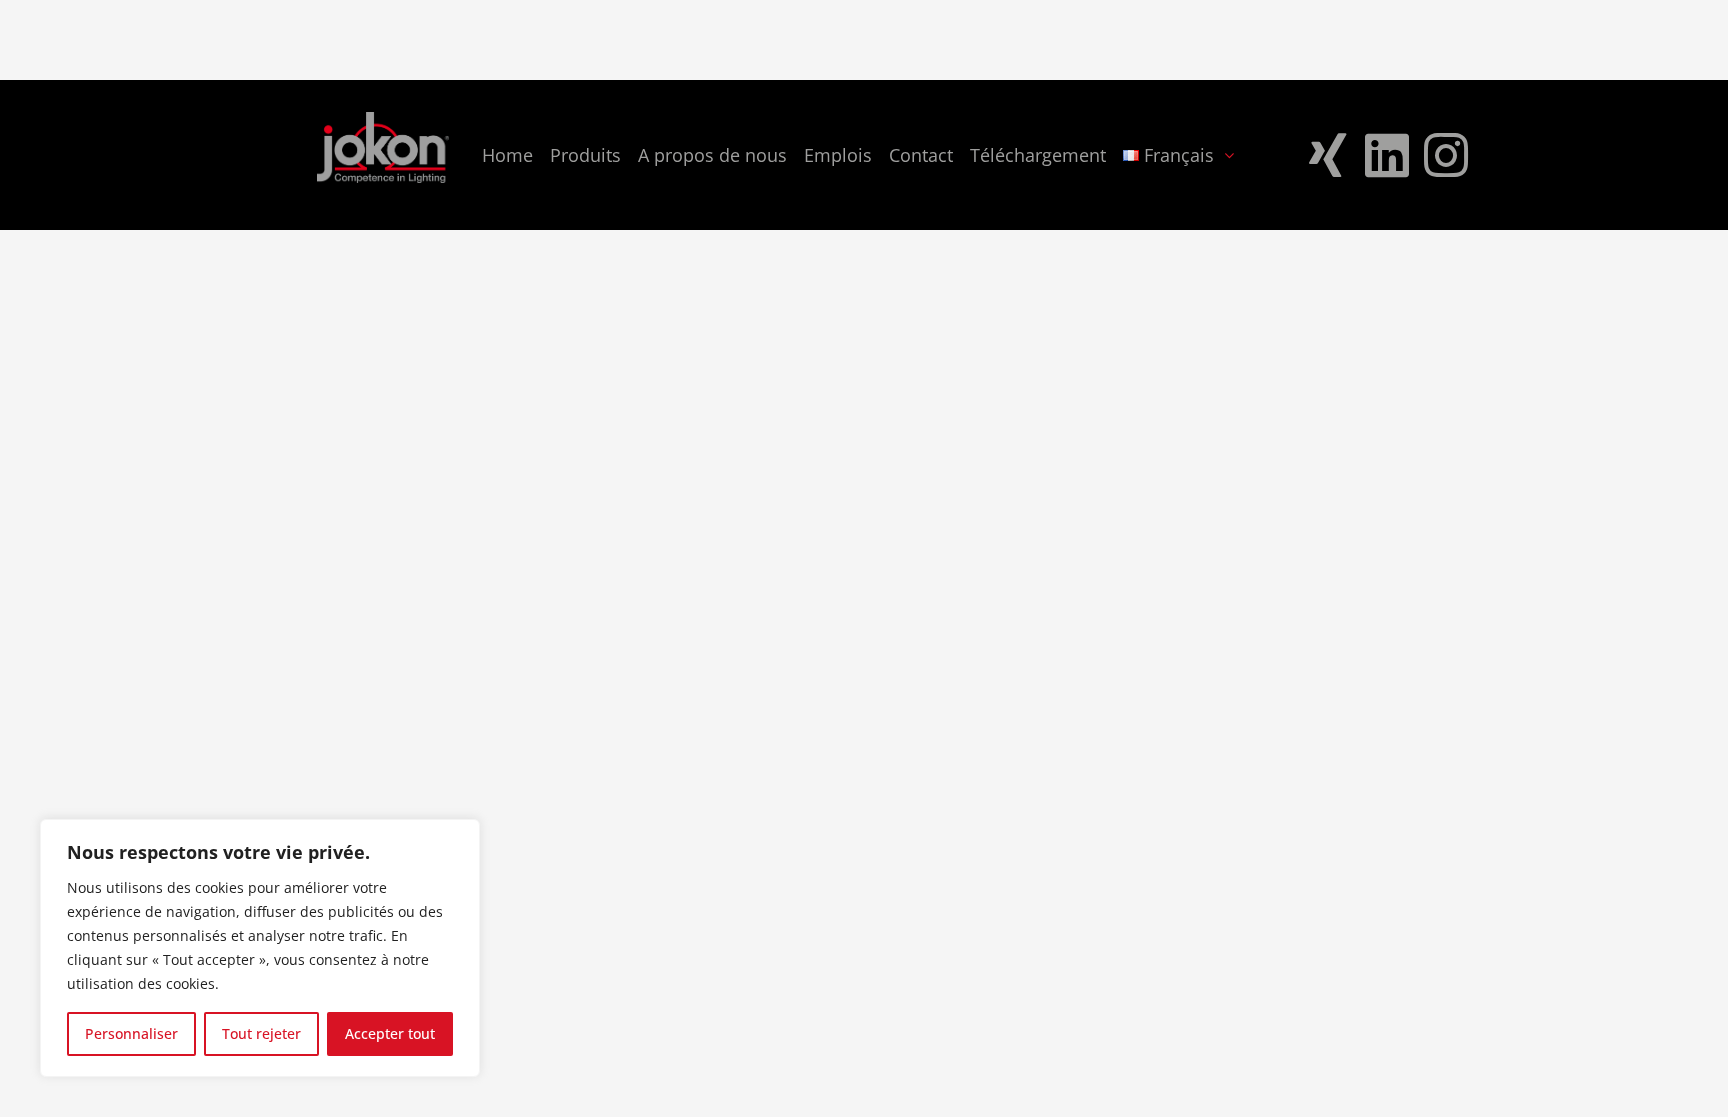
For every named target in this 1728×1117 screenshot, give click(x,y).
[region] (260, 948)
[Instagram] (1446, 155)
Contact (921, 155)
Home (507, 155)
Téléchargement (1038, 155)
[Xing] (1328, 155)
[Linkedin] (1387, 155)
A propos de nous (712, 155)
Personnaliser (131, 1033)
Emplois (838, 155)
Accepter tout (390, 1033)
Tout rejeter (261, 1033)
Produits (585, 155)
